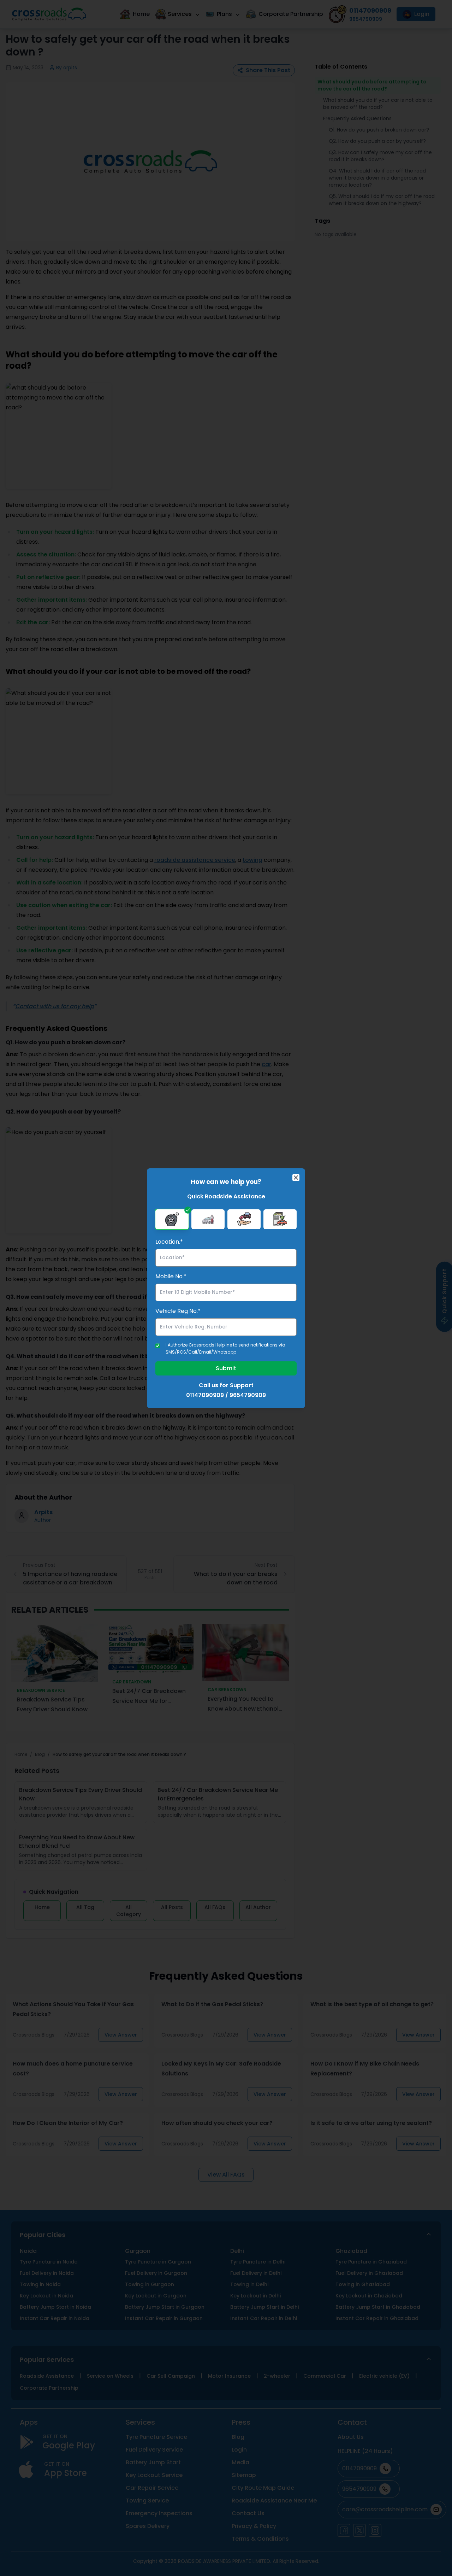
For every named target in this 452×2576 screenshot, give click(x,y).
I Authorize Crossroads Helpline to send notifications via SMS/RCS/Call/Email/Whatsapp (225, 1348)
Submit (226, 1368)
